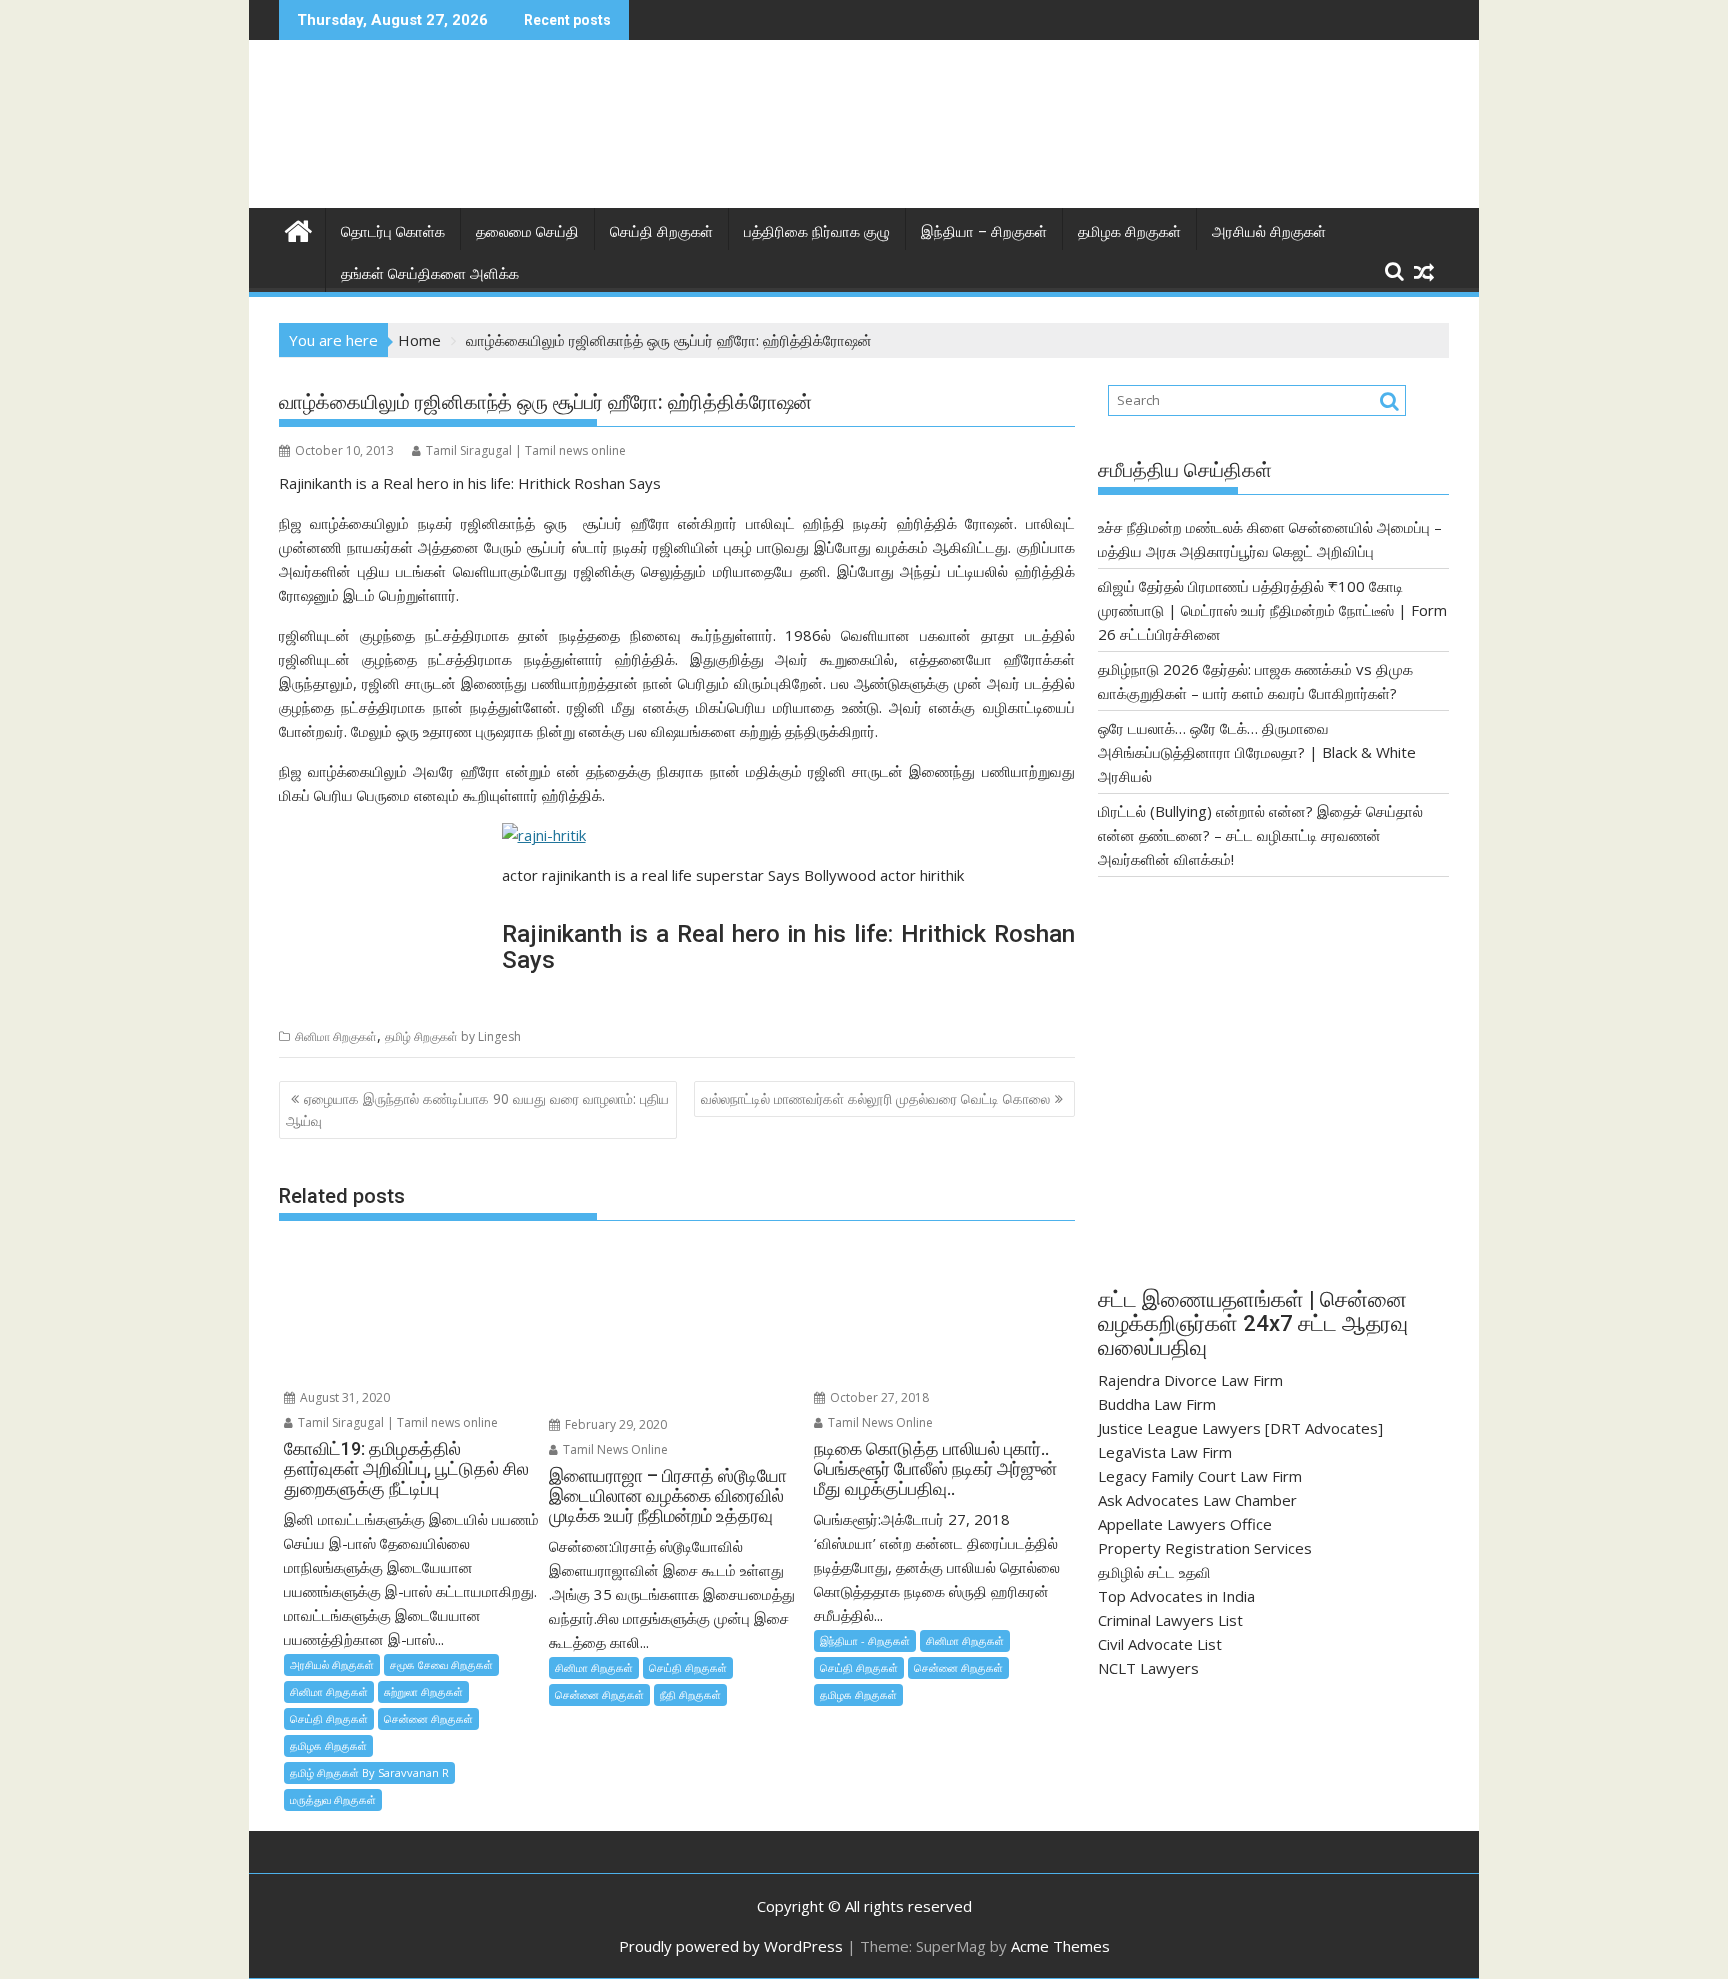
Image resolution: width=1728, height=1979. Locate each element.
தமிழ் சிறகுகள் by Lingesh (453, 1036)
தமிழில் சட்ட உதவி (1154, 1572)
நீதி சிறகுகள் (690, 1694)
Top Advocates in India (1176, 1596)
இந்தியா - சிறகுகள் (865, 1640)
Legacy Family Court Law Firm (1200, 1476)
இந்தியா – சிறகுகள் (984, 232)
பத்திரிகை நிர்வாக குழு (817, 232)
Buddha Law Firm (1157, 1404)
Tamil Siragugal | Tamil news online (526, 450)
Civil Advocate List (1160, 1644)
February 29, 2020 (614, 1424)
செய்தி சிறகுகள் (661, 232)
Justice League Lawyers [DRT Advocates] (1240, 1428)
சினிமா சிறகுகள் (336, 1036)
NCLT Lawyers (1148, 1668)
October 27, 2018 (878, 1397)
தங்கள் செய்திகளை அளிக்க (430, 274)
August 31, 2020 (343, 1397)
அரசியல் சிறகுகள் (1269, 232)
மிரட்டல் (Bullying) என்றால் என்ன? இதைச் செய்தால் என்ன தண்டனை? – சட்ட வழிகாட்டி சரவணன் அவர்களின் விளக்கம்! (1260, 835)
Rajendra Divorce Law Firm (1190, 1380)
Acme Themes (1060, 1946)
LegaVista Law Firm (1165, 1452)
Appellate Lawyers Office (1185, 1524)
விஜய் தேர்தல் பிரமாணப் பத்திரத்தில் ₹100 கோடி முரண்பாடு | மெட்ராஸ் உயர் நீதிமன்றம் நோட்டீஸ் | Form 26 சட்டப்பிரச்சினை (1272, 610)
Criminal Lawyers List (1170, 1620)
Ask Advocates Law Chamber (1197, 1500)
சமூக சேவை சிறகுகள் (441, 1664)
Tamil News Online (614, 1449)
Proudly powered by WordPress (731, 1946)
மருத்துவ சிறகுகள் (333, 1799)
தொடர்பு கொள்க (393, 232)
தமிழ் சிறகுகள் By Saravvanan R (369, 1772)
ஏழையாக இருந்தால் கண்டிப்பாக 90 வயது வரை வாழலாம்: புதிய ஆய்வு (477, 1109)
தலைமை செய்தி (527, 232)
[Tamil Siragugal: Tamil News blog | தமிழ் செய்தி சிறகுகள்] (298, 228)
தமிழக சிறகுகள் (1129, 232)
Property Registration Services (1205, 1548)
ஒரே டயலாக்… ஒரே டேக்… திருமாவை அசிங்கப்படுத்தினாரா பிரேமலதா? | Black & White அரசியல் (1257, 752)
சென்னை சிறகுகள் (428, 1718)
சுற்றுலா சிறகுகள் (423, 1691)
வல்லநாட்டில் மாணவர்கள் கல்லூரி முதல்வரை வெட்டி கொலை (875, 1098)
